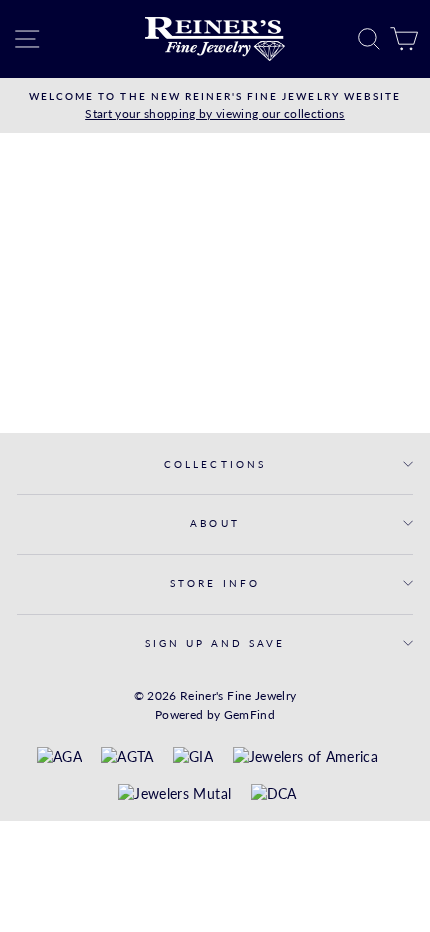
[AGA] (59, 758)
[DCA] (274, 795)
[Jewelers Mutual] (174, 795)
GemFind (249, 714)
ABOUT (214, 523)
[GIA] (193, 758)
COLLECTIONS (215, 464)
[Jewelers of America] (305, 758)
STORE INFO (215, 583)
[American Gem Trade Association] (127, 758)
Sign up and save (215, 643)
